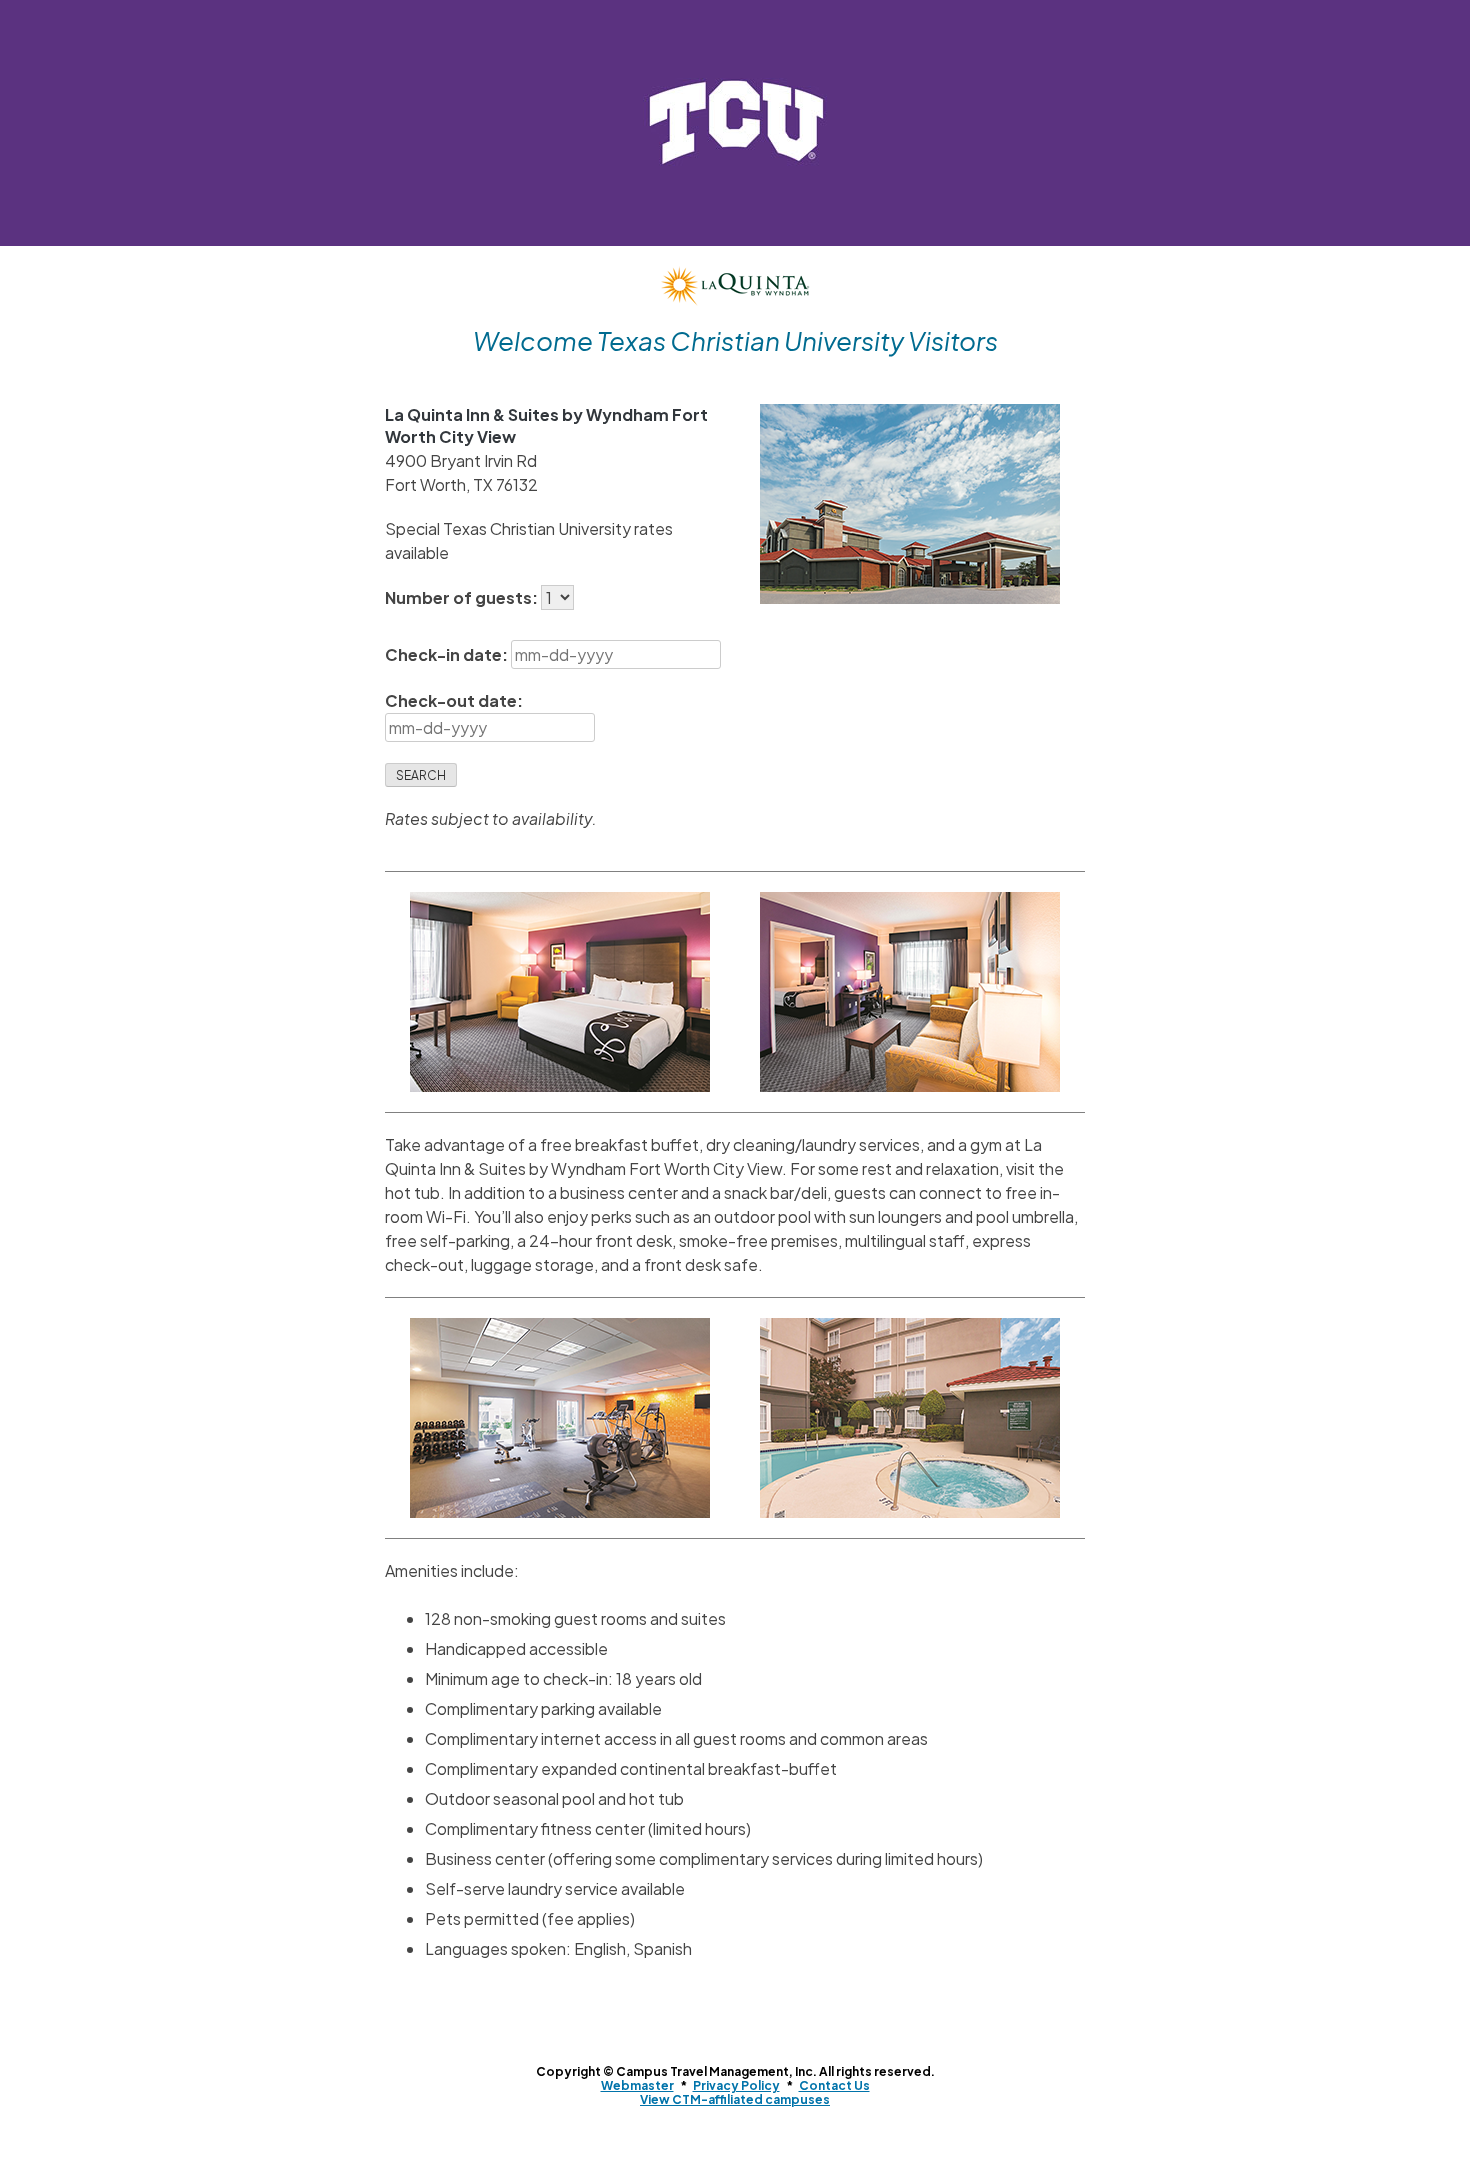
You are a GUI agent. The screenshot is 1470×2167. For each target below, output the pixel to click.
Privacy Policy (736, 2085)
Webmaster (637, 2085)
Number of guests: (463, 597)
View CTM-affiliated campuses (735, 2099)
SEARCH (421, 775)
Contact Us (834, 2085)
